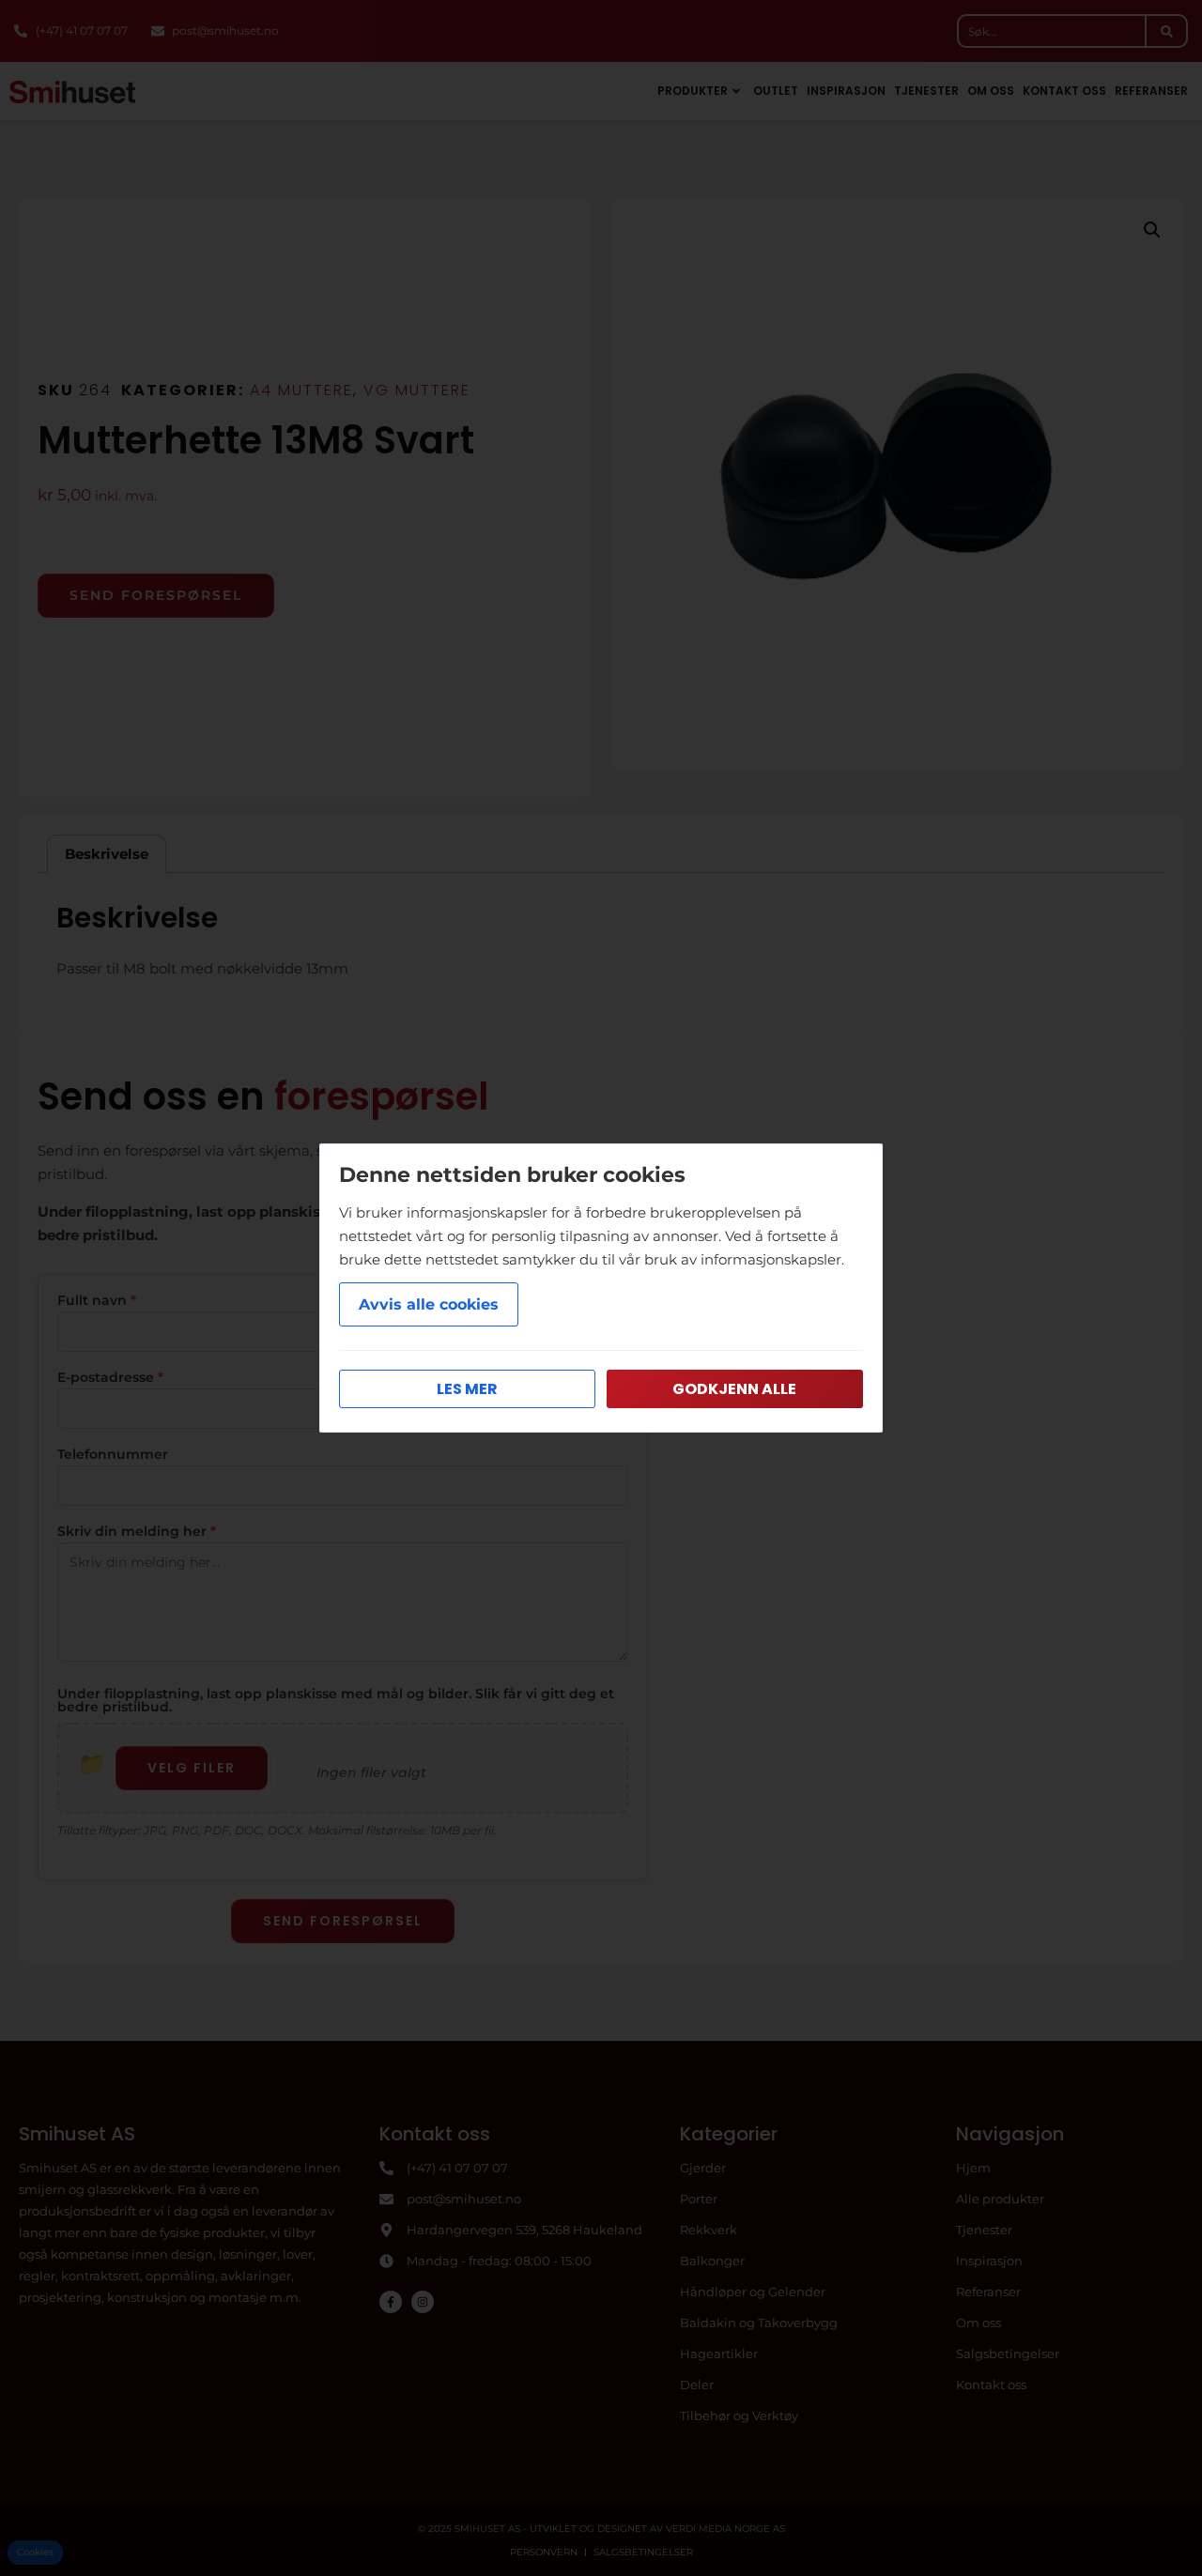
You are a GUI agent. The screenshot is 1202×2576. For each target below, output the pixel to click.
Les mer (467, 1389)
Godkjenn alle (734, 1389)
